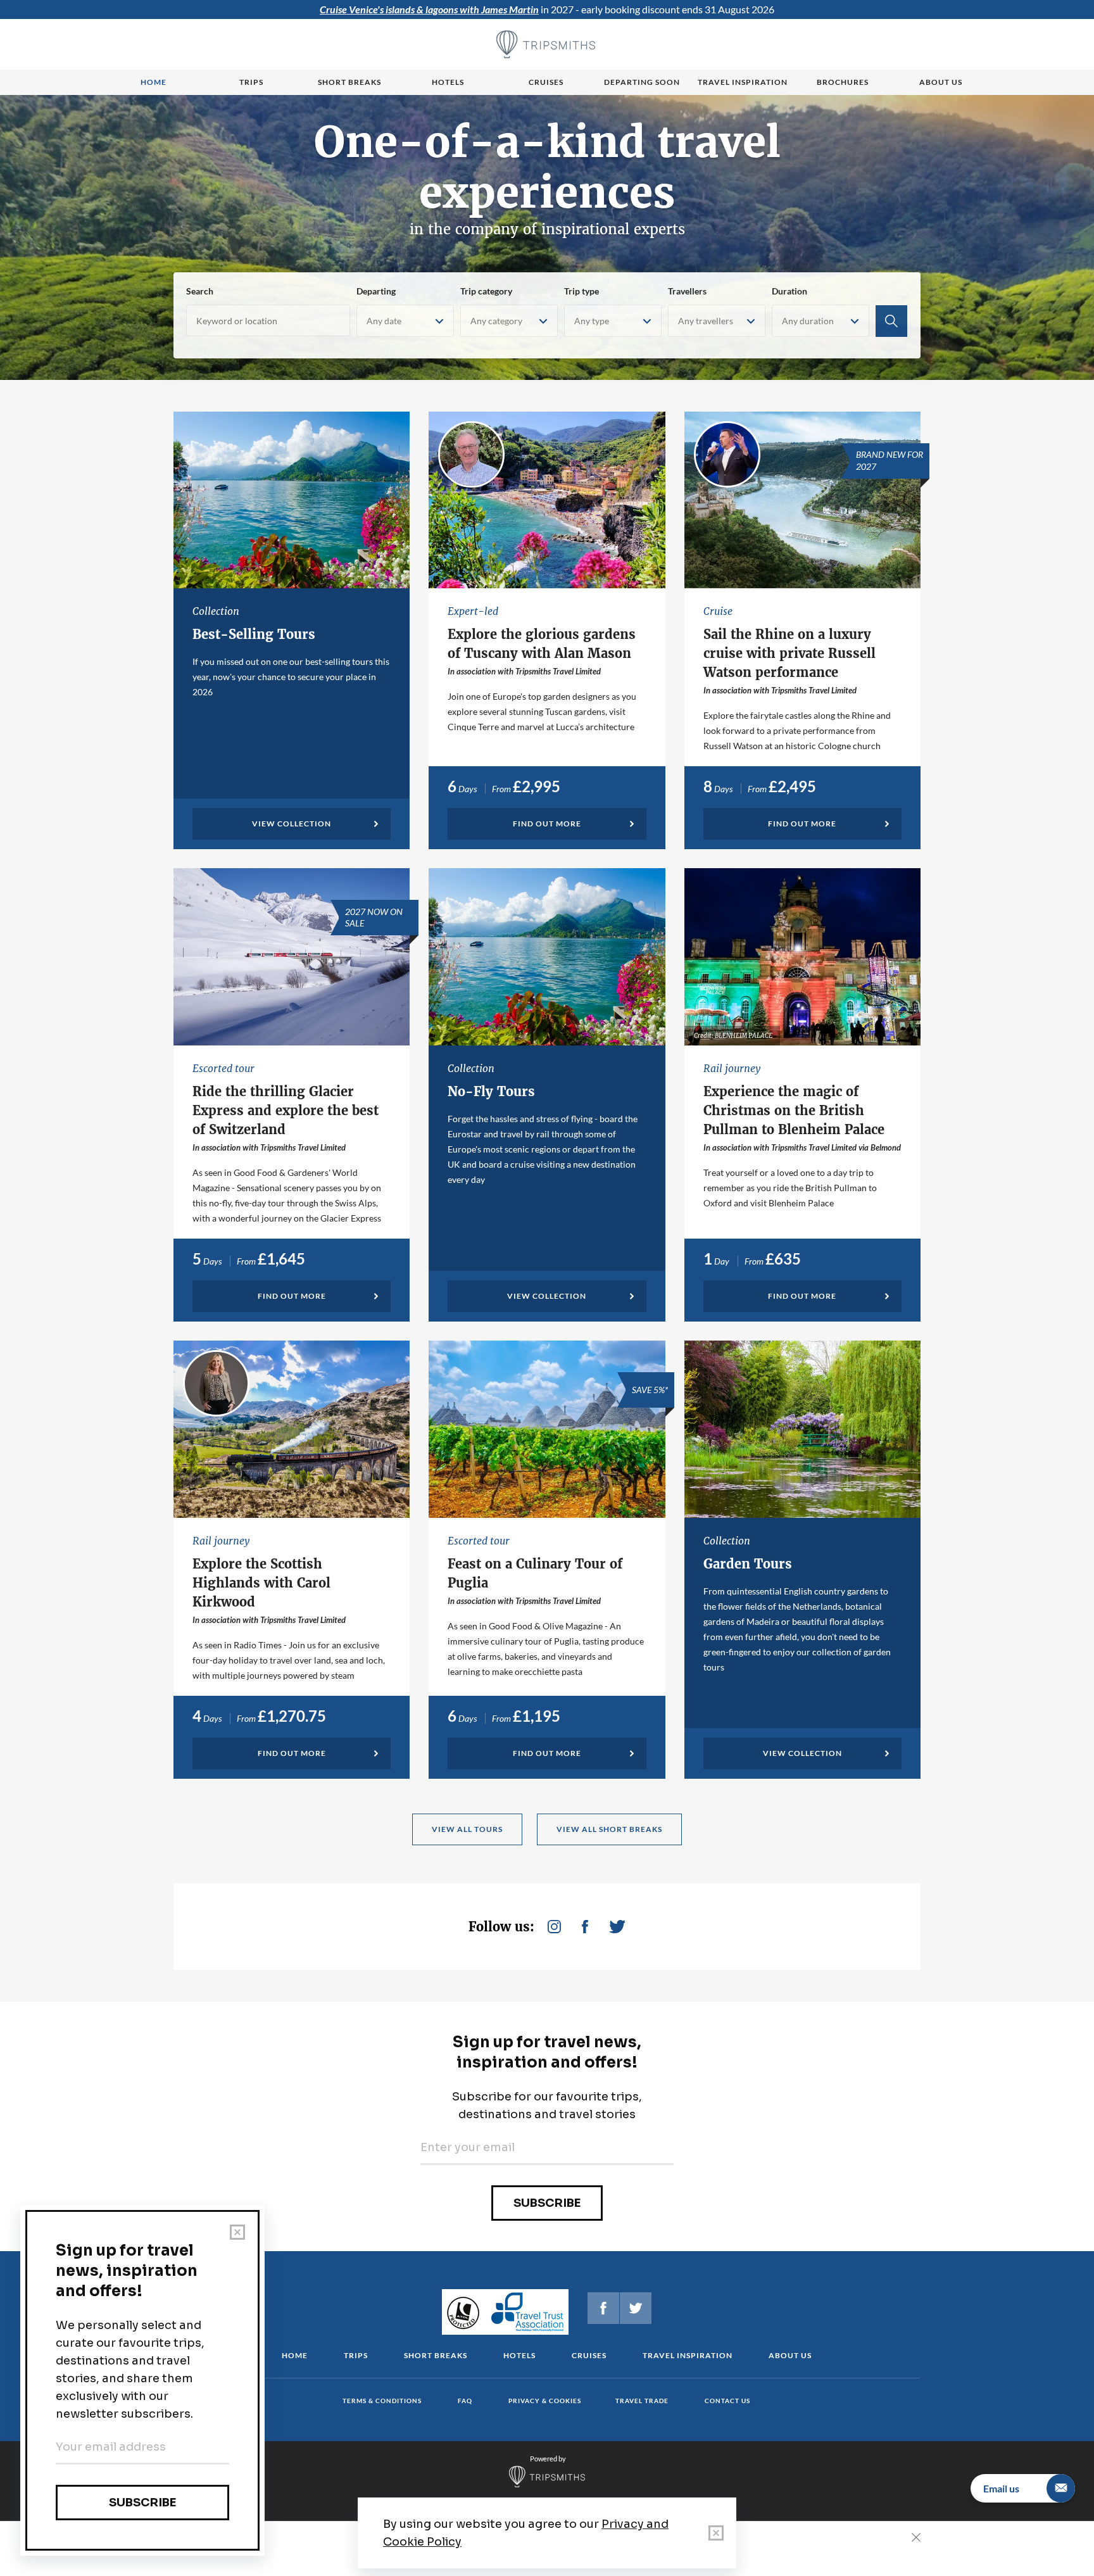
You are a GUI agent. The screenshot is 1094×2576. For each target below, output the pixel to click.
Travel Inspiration (743, 82)
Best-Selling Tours (254, 634)
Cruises (546, 82)
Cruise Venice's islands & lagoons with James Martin (429, 9)
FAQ (465, 2401)
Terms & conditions (382, 2401)
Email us (1001, 2488)
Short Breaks (436, 2355)
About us (941, 82)
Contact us (727, 2401)
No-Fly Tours (491, 1091)
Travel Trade (642, 2401)
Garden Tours (748, 1564)
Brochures (843, 82)
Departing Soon (642, 82)
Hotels (448, 82)
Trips (251, 82)
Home (154, 82)
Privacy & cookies (545, 2401)
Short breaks (349, 82)
